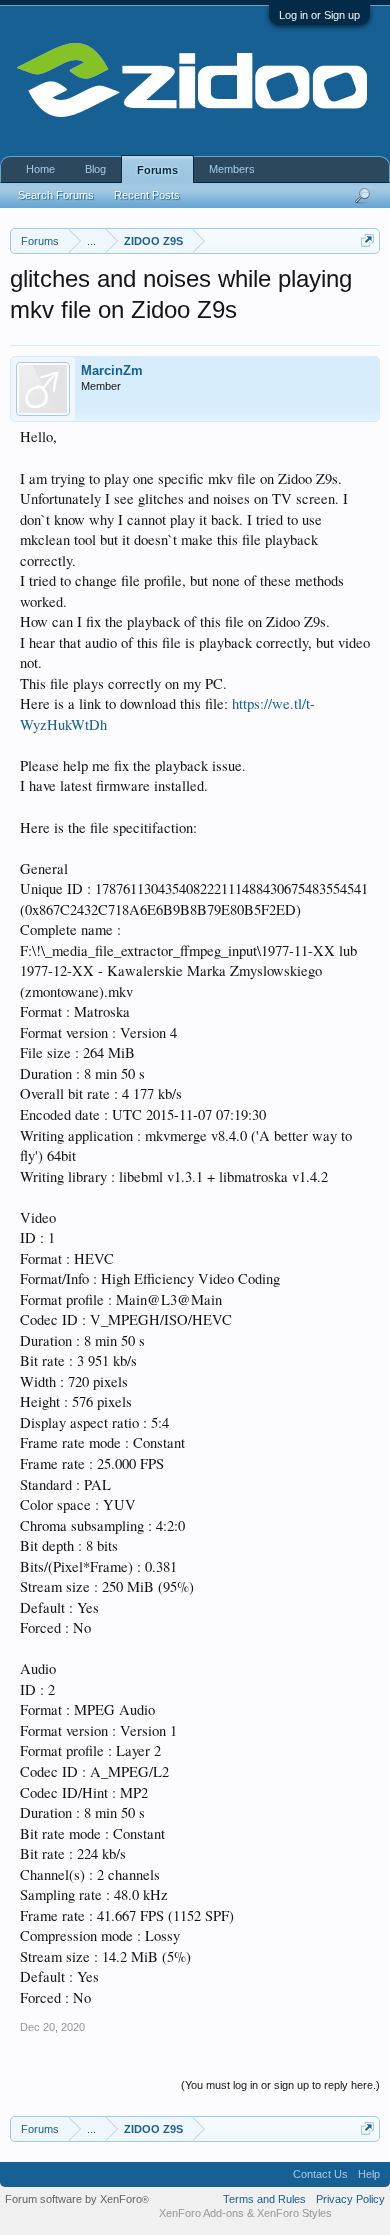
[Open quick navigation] (367, 240)
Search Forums (56, 195)
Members (232, 169)
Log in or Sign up (319, 15)
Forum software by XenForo (77, 2199)
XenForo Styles (294, 2213)
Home (40, 169)
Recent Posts (147, 195)
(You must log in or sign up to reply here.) (280, 2085)
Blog (95, 169)
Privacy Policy (350, 2199)
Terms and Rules (264, 2199)
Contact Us (320, 2174)
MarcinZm (112, 370)
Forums (157, 170)
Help (369, 2174)
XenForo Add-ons (201, 2213)
